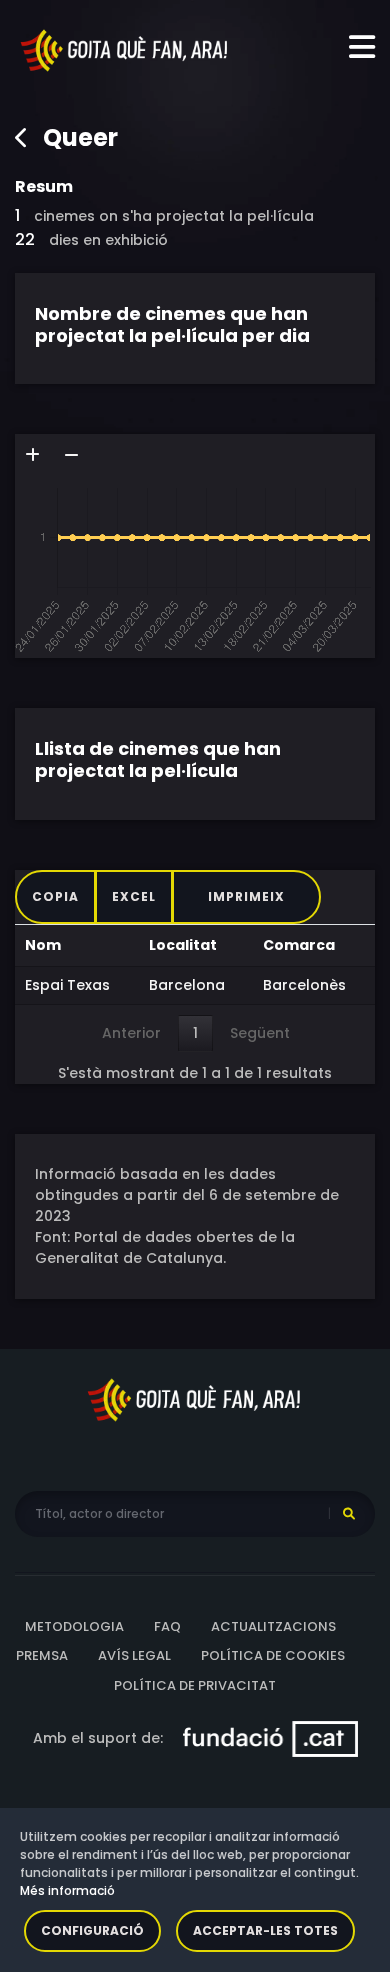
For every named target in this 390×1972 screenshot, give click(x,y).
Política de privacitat (195, 1685)
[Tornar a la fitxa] (22, 138)
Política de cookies (273, 1655)
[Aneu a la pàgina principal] (125, 49)
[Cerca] (349, 1514)
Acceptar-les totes (265, 1930)
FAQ (167, 1626)
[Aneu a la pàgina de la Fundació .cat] (270, 1738)
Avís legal (134, 1655)
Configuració (92, 1930)
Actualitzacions (273, 1626)
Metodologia (74, 1626)
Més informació (67, 1890)
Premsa (42, 1655)
